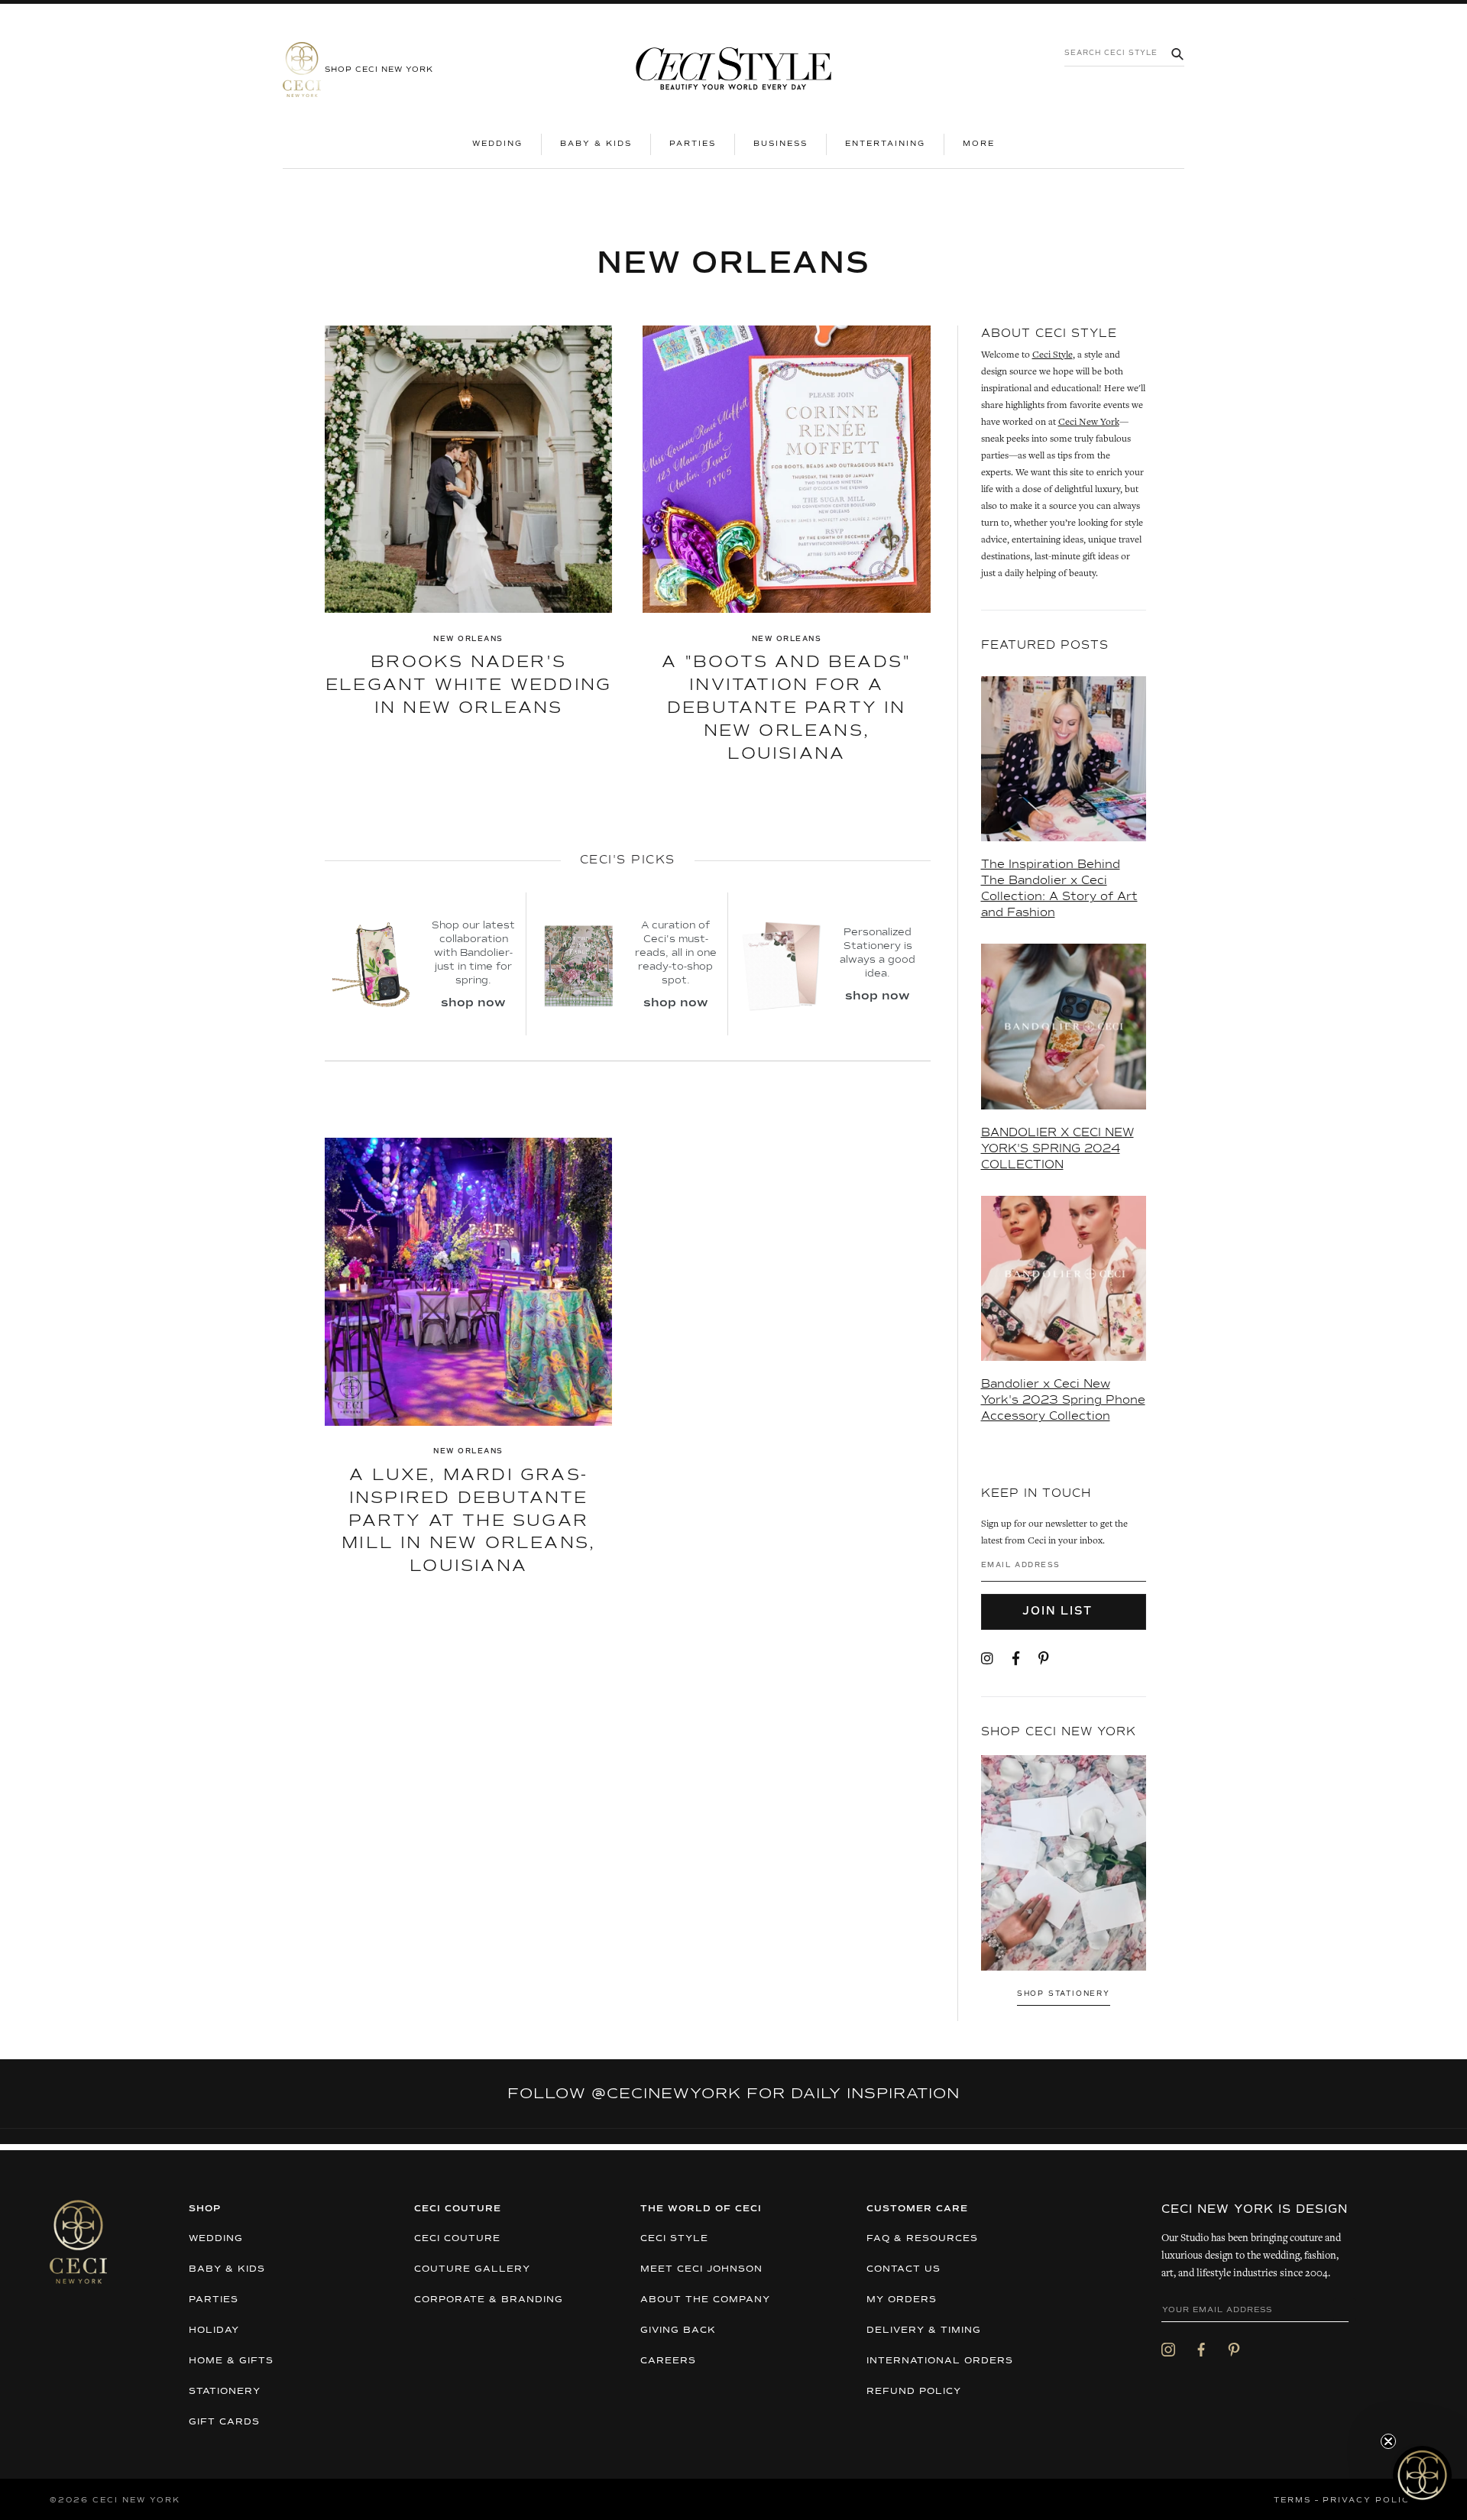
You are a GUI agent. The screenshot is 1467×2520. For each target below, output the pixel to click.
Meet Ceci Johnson (701, 2269)
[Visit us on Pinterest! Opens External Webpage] (1044, 1660)
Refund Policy (914, 2392)
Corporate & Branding (489, 2300)
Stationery (225, 2392)
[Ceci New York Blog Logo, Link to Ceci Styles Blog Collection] (733, 70)
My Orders (902, 2300)
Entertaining (885, 144)
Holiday (214, 2331)
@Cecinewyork (666, 2094)
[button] (1422, 2475)
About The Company (705, 2300)
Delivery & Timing (924, 2331)
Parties (693, 144)
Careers (668, 2361)
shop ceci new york (379, 70)
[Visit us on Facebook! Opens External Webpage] (1016, 1660)
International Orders (940, 2361)
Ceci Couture (457, 2239)
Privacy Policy (1370, 2500)
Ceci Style (1052, 356)
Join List (1059, 1611)
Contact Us (904, 2269)
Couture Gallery (472, 2269)
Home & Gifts (231, 2361)
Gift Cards (224, 2422)
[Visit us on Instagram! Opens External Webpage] (987, 1660)
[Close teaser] (1388, 2441)
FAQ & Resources (922, 2239)
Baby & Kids (596, 144)
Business (780, 144)
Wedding (497, 144)
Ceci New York (1089, 423)
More (988, 143)
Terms (1292, 2500)
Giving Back (678, 2331)
